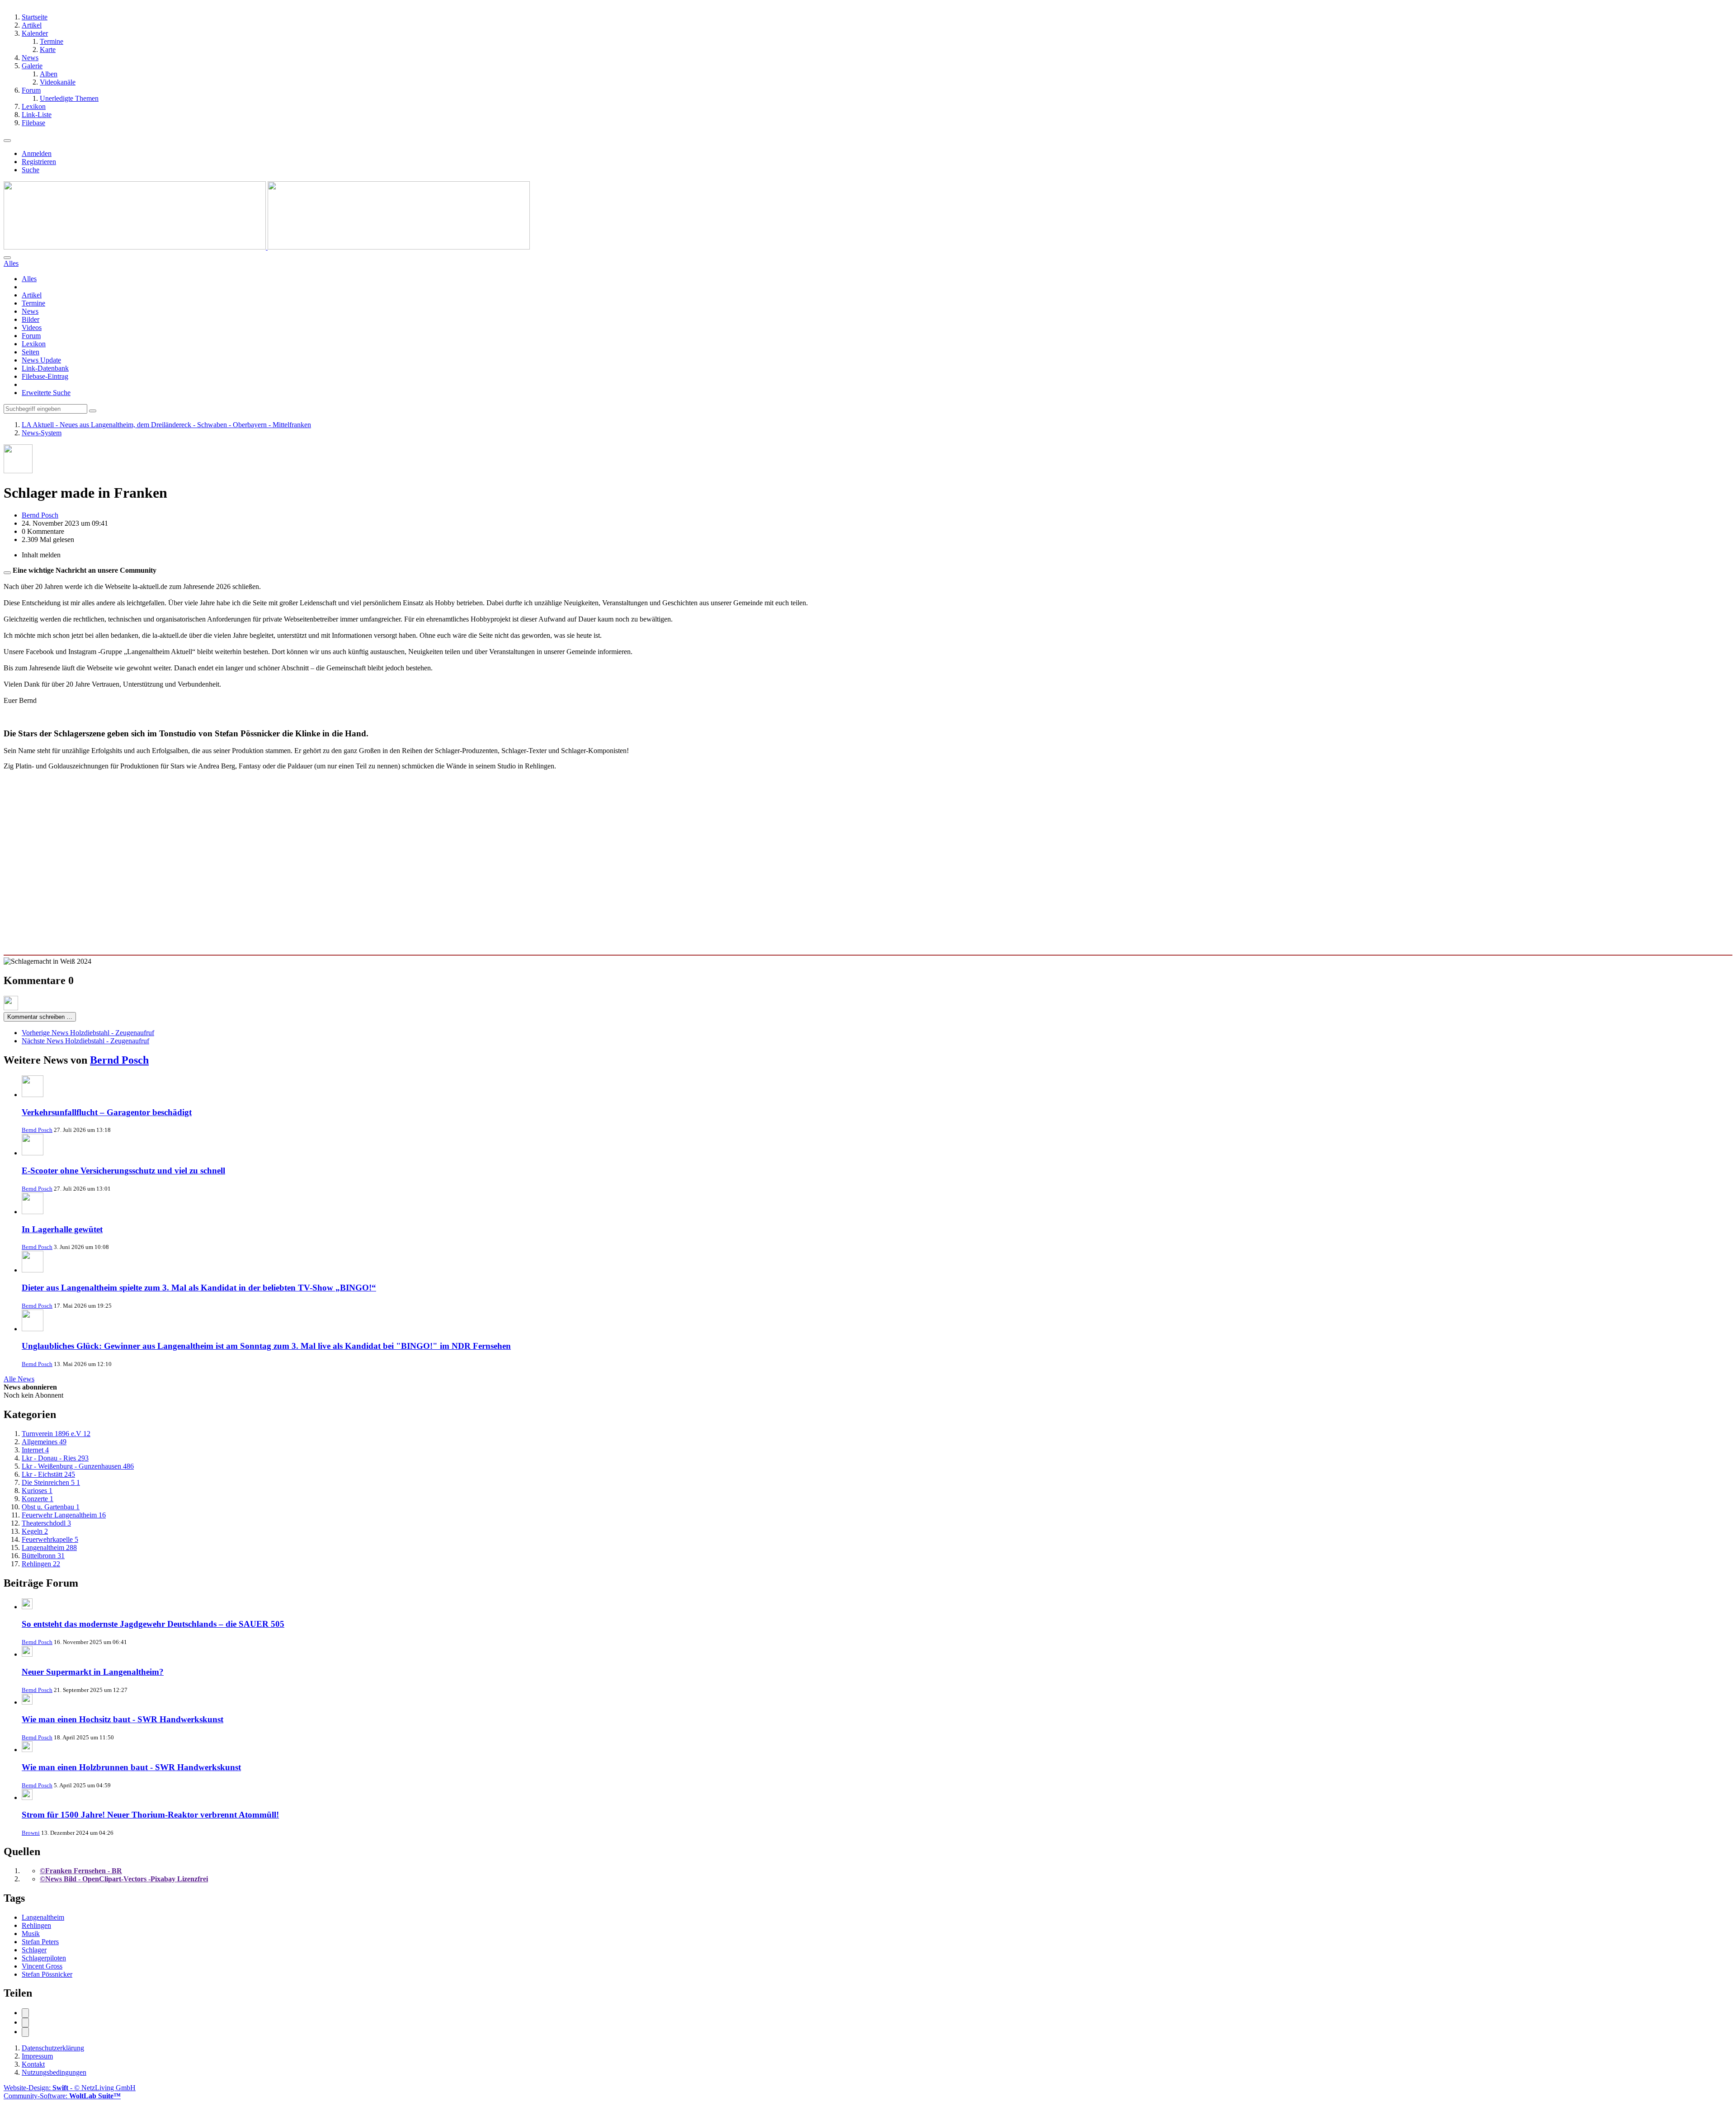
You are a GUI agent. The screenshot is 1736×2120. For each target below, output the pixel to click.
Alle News (19, 1379)
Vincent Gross (42, 1966)
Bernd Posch (119, 1060)
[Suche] (7, 258)
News (30, 311)
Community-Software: (62, 2096)
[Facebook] (25, 2013)
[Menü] (7, 141)
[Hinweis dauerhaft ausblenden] (7, 573)
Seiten (31, 352)
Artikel (32, 295)
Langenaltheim (43, 1917)
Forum (31, 336)
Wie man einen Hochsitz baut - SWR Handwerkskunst (123, 1719)
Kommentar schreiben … (40, 1017)
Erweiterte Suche (46, 393)
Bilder (31, 319)
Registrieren (39, 162)
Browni (31, 1833)
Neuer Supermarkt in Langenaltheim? (93, 1672)
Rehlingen (36, 1925)
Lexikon (34, 344)
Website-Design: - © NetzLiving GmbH (70, 2088)
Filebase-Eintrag (45, 376)
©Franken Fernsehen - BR (81, 1871)
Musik (31, 1934)
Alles (29, 279)
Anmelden (37, 153)
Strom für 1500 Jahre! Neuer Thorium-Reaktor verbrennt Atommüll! (150, 1815)
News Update (41, 360)
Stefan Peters (40, 1942)
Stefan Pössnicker (47, 1974)
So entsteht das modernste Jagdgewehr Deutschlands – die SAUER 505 (153, 1624)
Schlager (34, 1950)
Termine (33, 303)
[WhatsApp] (25, 2032)
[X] (25, 2023)
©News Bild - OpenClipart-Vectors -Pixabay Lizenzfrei (124, 1879)
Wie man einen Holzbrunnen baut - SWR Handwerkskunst (131, 1767)
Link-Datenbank (45, 368)
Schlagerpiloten (44, 1958)
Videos (32, 327)
